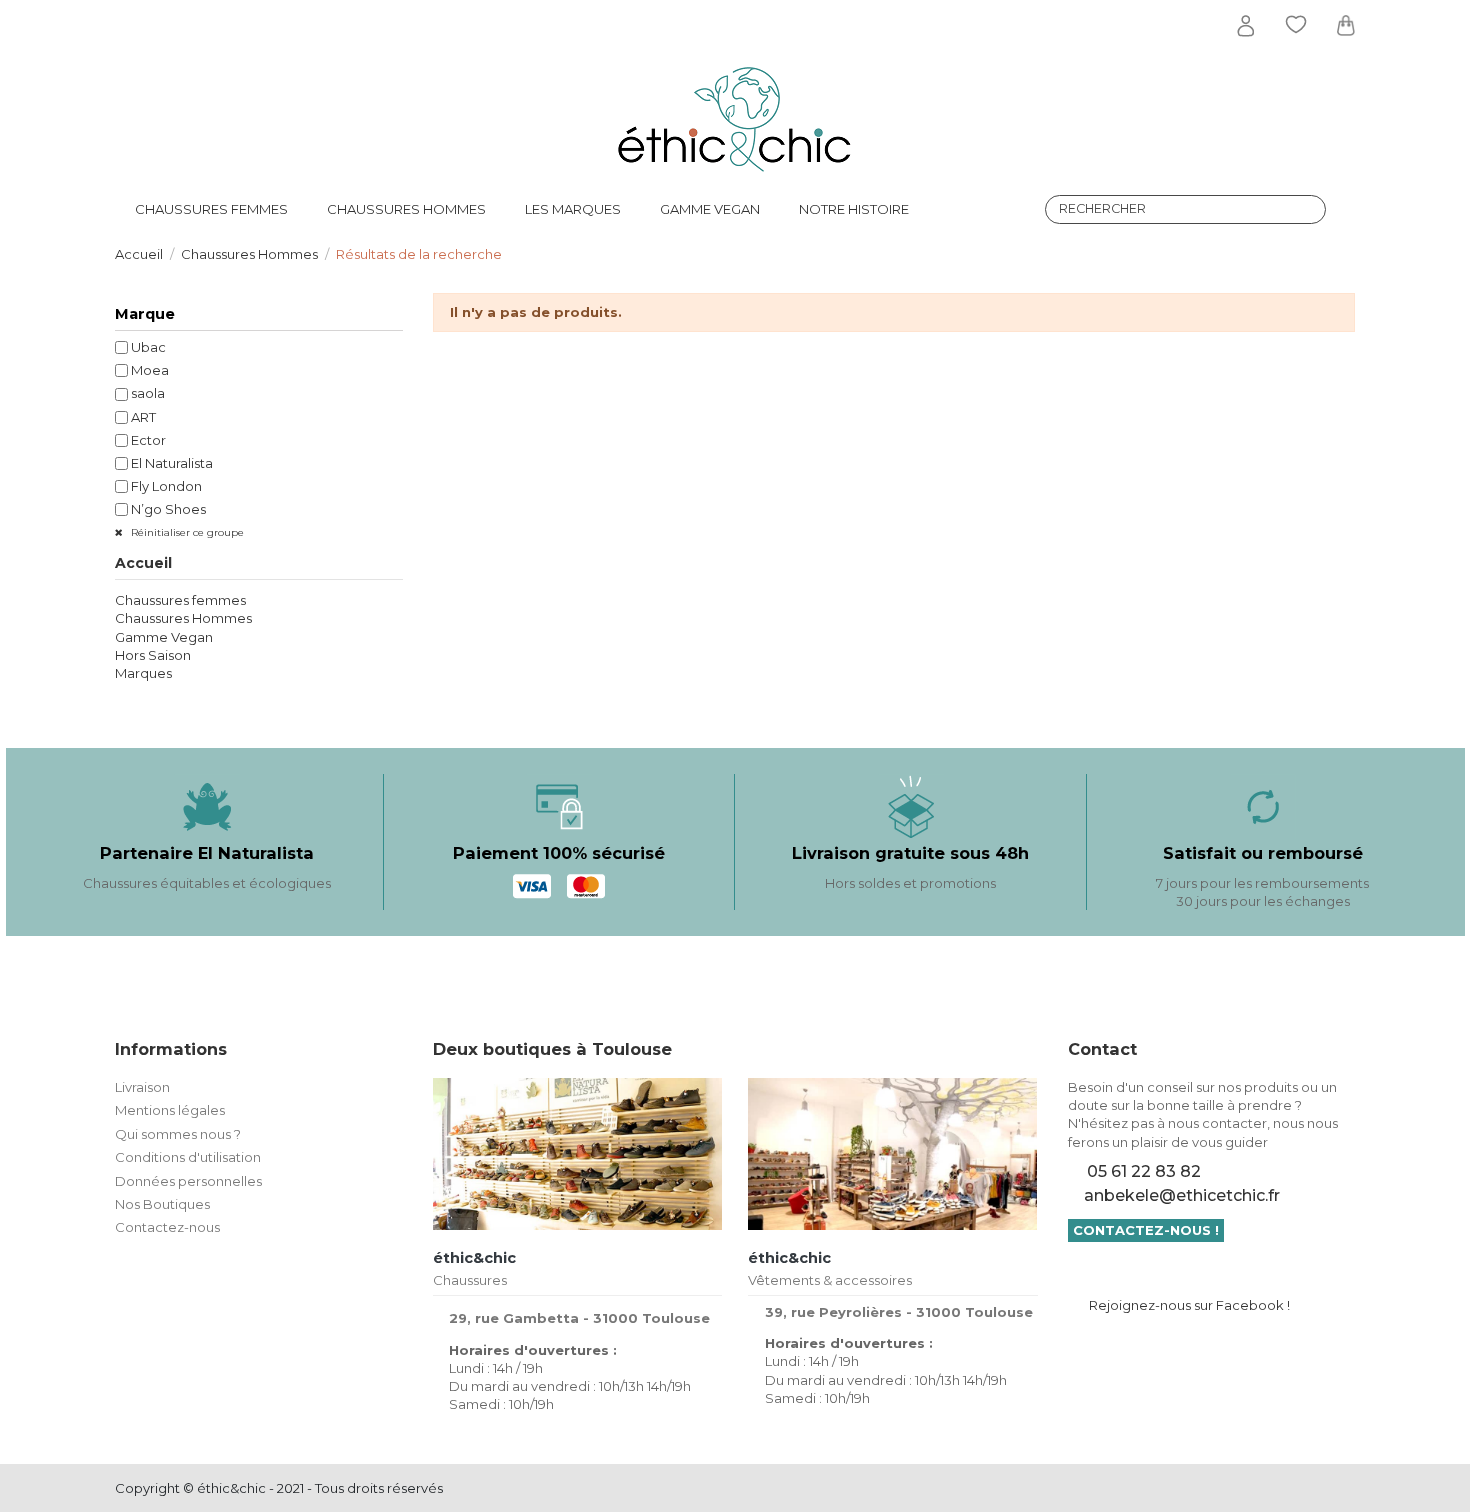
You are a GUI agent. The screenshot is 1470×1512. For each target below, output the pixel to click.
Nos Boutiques (162, 1204)
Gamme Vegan (164, 637)
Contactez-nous (167, 1227)
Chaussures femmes (180, 600)
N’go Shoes (168, 509)
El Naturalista (172, 463)
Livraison (142, 1087)
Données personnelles (188, 1181)
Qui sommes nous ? (178, 1134)
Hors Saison (153, 655)
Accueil (143, 563)
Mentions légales (170, 1110)
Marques (143, 673)
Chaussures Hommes (183, 618)
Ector (148, 440)
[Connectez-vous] (1246, 26)
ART (143, 417)
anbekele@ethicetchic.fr (1182, 1195)
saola (148, 393)
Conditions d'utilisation (188, 1157)
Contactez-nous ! (1146, 1230)
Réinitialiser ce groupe (186, 532)
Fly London (166, 486)
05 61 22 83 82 (1144, 1171)
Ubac (148, 347)
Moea (150, 370)
